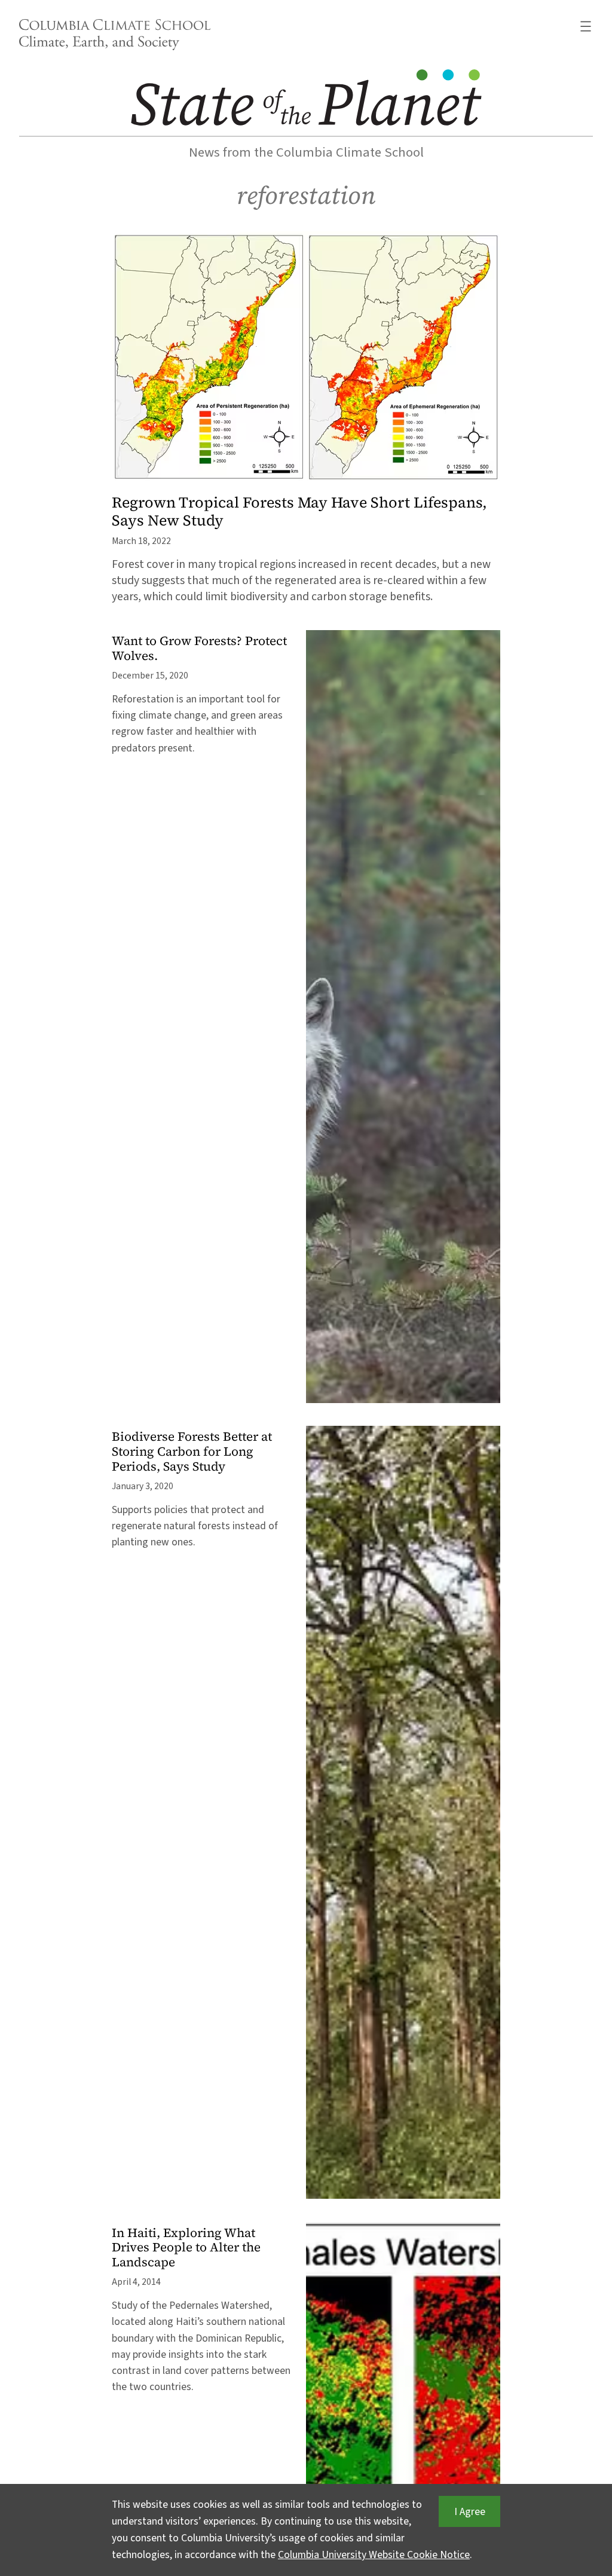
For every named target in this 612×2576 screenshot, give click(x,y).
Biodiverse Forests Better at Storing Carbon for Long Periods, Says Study (192, 1452)
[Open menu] (586, 26)
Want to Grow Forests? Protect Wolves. (199, 649)
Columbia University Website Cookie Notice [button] (374, 2555)
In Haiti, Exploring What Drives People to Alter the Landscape (186, 2248)
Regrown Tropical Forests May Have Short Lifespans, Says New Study (299, 511)
